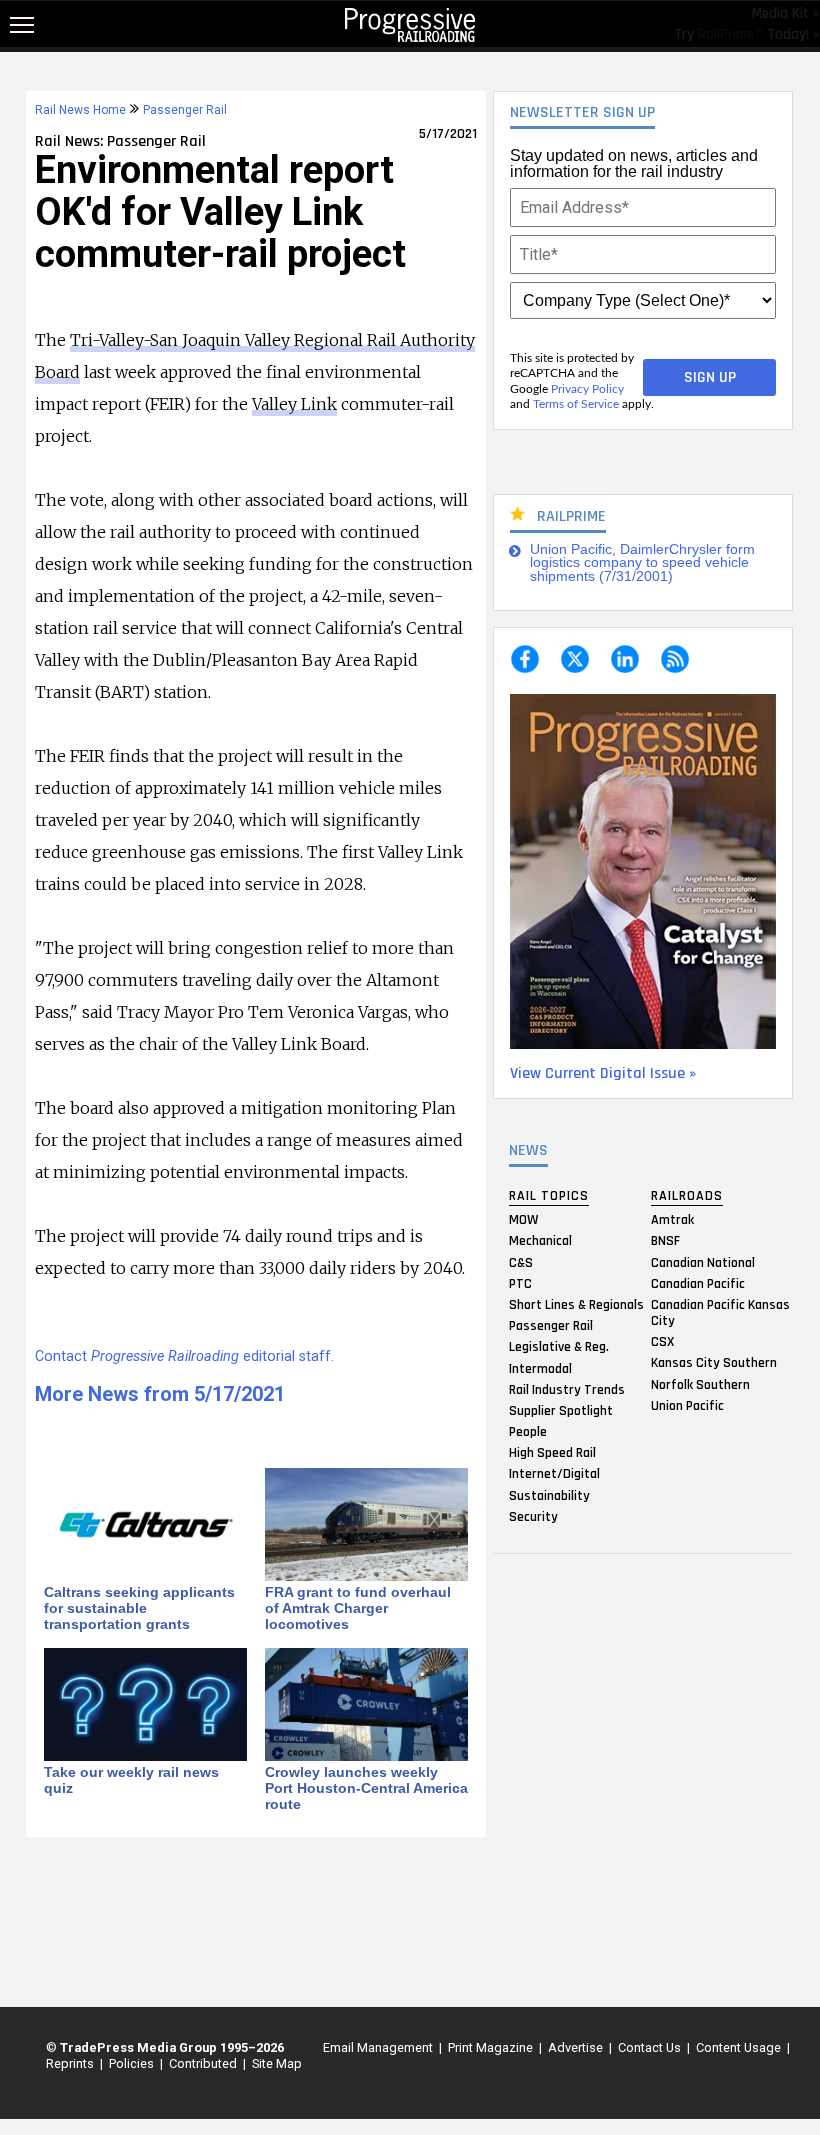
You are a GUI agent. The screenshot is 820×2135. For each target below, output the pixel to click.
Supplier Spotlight (561, 1410)
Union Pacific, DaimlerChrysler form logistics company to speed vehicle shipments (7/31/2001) (642, 563)
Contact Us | (651, 2047)
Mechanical (540, 1241)
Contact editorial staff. (184, 1356)
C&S (521, 1262)
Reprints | (71, 2063)
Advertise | (577, 2047)
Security (533, 1516)
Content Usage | (740, 2047)
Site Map (277, 2063)
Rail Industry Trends (567, 1389)
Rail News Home (80, 110)
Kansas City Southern (714, 1363)
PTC (520, 1283)
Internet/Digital (554, 1474)
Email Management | (379, 2047)
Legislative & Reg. (559, 1347)
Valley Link (294, 404)
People (528, 1432)
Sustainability (549, 1495)
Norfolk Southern (700, 1384)
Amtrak (672, 1220)
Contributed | (204, 2063)
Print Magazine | (492, 2047)
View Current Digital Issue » (603, 1073)
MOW (523, 1220)
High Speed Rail (552, 1453)
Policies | (133, 2063)
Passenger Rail (551, 1326)
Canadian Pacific (698, 1283)
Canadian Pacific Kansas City (720, 1312)
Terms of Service (576, 404)
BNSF (665, 1241)
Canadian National (703, 1262)
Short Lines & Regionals (576, 1304)
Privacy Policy (587, 389)
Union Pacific (687, 1405)
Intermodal (540, 1368)
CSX (662, 1342)
